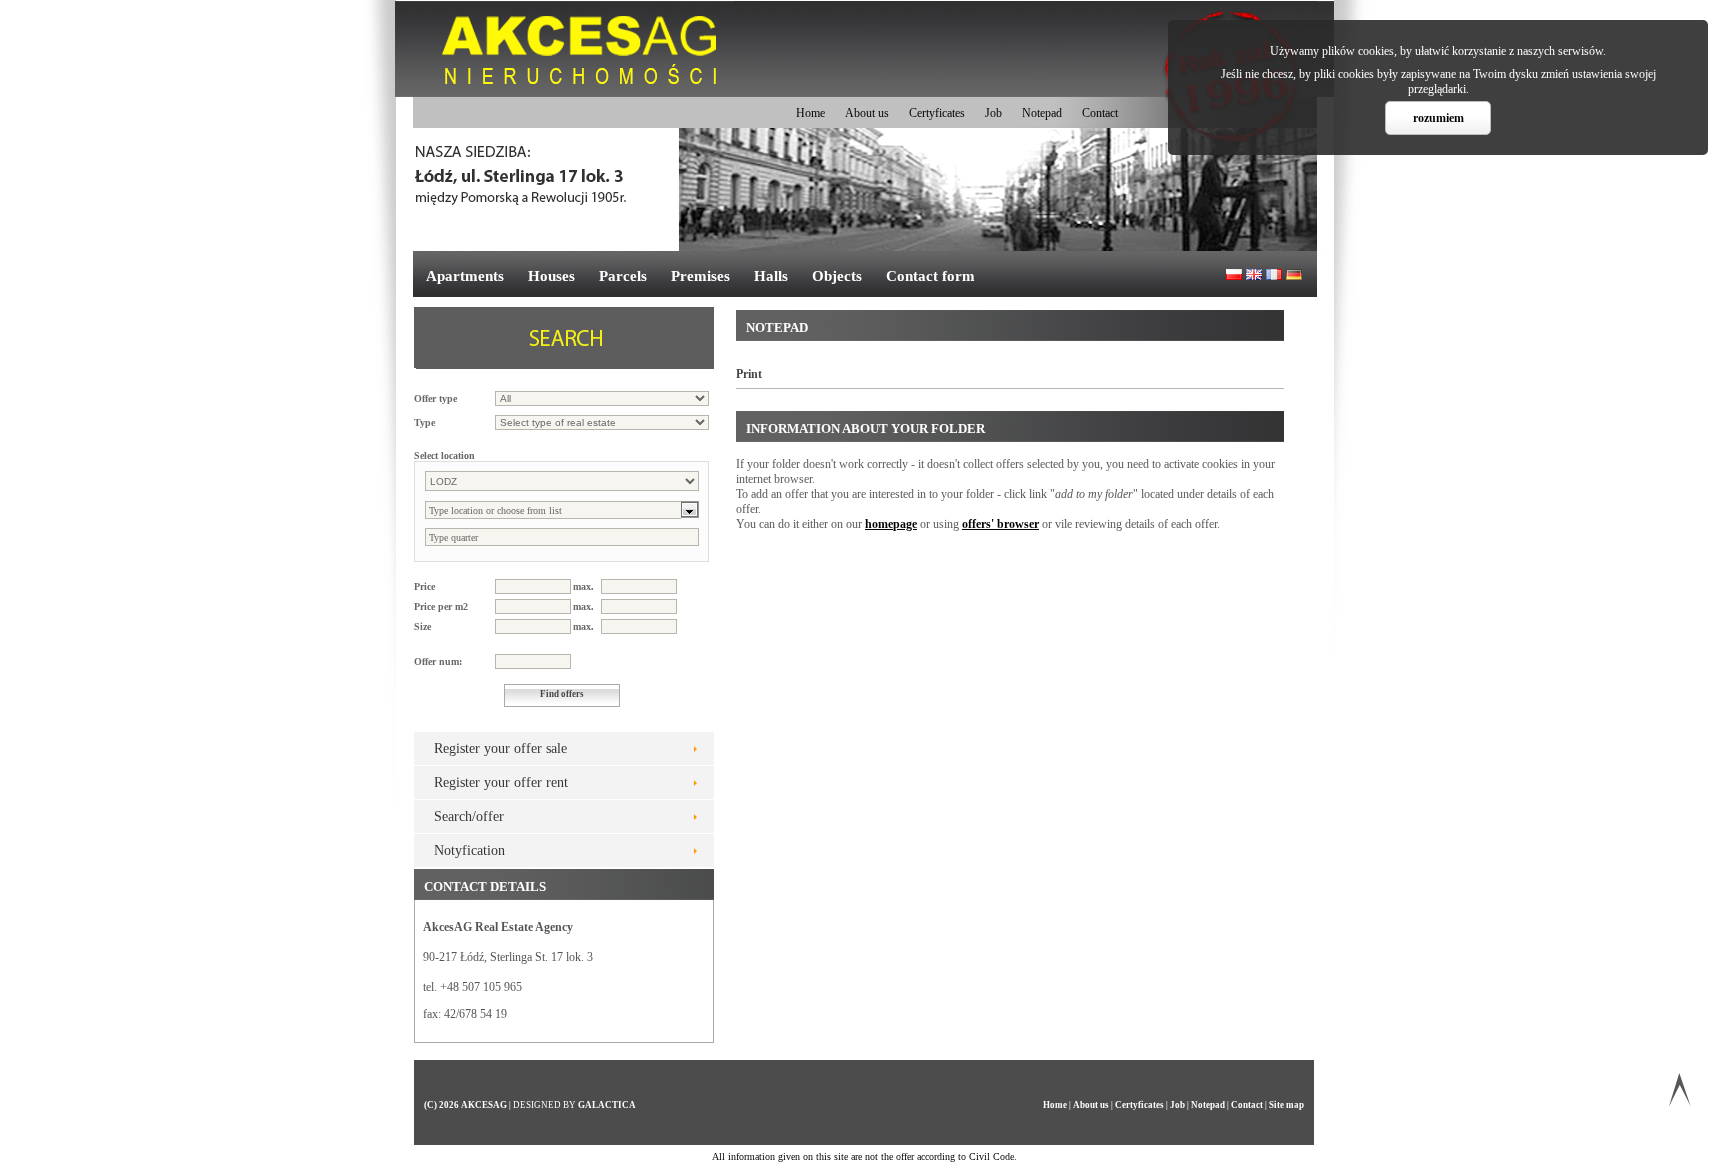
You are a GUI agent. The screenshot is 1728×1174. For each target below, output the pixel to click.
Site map (1286, 1105)
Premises (700, 276)
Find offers (562, 694)
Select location (444, 455)
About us (867, 113)
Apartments (465, 276)
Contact (1100, 113)
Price (424, 586)
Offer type (435, 398)
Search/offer (469, 816)
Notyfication (469, 850)
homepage (891, 524)
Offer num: (438, 661)
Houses (551, 276)
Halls (771, 276)
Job (993, 113)
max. (583, 586)
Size (422, 626)
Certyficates (937, 113)
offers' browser (1000, 524)
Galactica (607, 1105)
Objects (837, 276)
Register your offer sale (500, 748)
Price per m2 (441, 606)
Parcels (623, 276)
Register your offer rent (501, 782)
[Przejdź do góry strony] (1679, 1093)
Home (810, 113)
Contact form (930, 276)
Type (424, 422)
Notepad (1042, 113)
